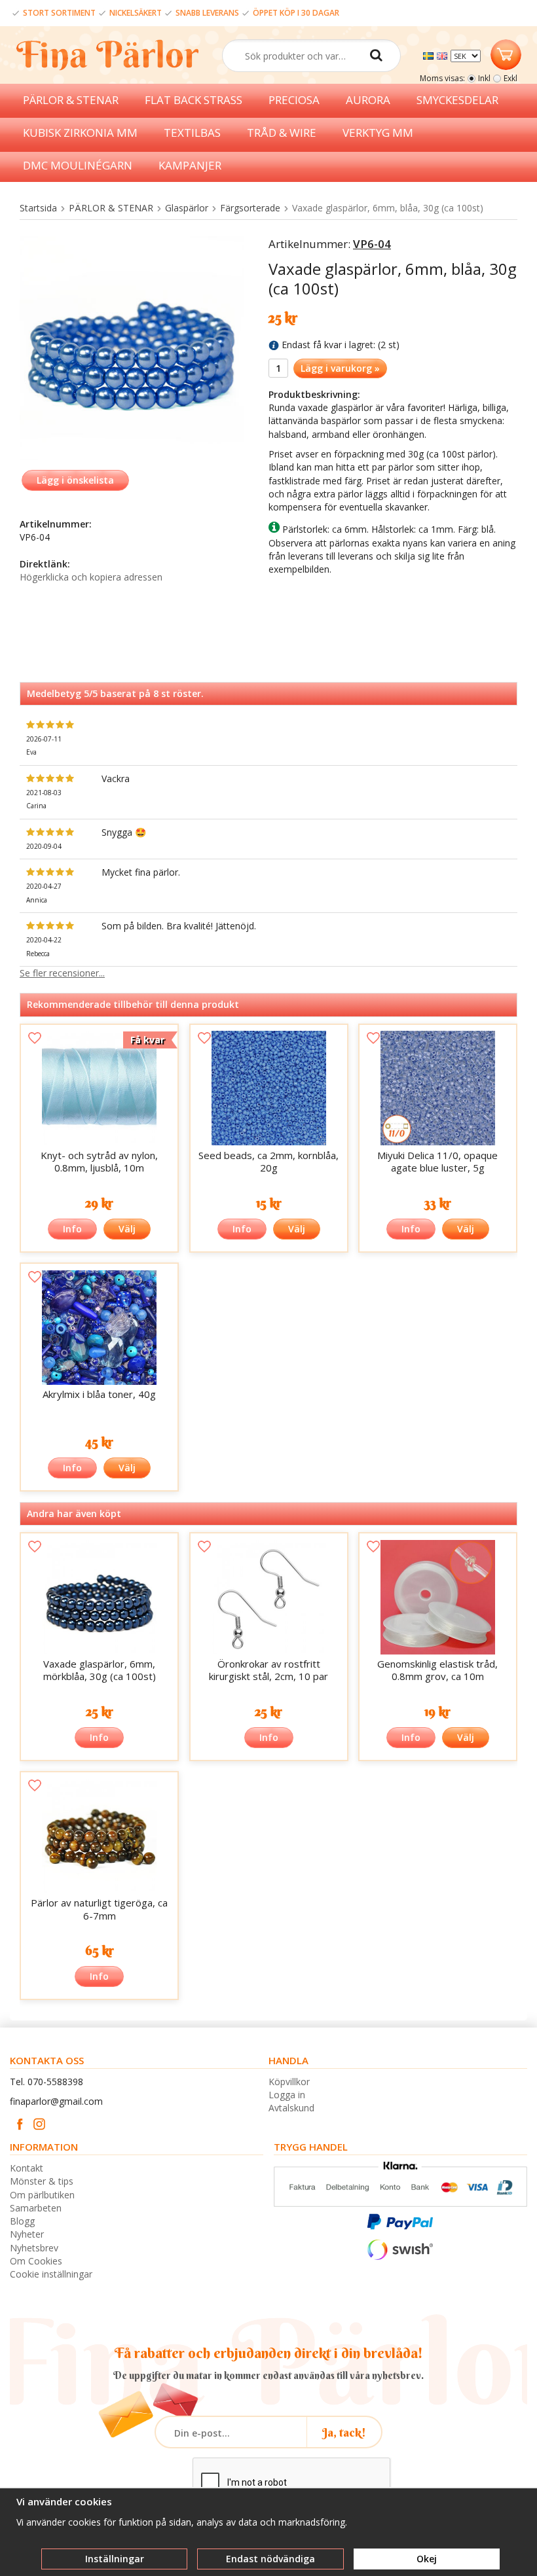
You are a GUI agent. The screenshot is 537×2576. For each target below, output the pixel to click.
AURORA (368, 100)
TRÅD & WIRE (282, 133)
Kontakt (27, 2168)
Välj (127, 1229)
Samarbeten (36, 2208)
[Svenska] (430, 55)
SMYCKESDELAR (457, 100)
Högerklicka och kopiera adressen (91, 577)
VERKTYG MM (378, 133)
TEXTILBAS (192, 133)
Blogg (22, 2221)
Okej (427, 2559)
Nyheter (27, 2234)
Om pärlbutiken (42, 2195)
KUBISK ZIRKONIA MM (80, 133)
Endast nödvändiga (270, 2559)
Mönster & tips (42, 2181)
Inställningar (115, 2559)
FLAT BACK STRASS (194, 100)
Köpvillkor (289, 2082)
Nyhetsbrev (34, 2248)
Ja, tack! (344, 2432)
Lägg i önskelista (75, 480)
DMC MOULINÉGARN (78, 165)
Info (72, 1229)
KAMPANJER (190, 165)
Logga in (287, 2095)
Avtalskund (291, 2108)
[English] (444, 55)
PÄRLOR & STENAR (71, 100)
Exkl (510, 78)
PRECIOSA (294, 100)
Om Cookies (36, 2261)
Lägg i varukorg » (340, 368)
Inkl (484, 78)
